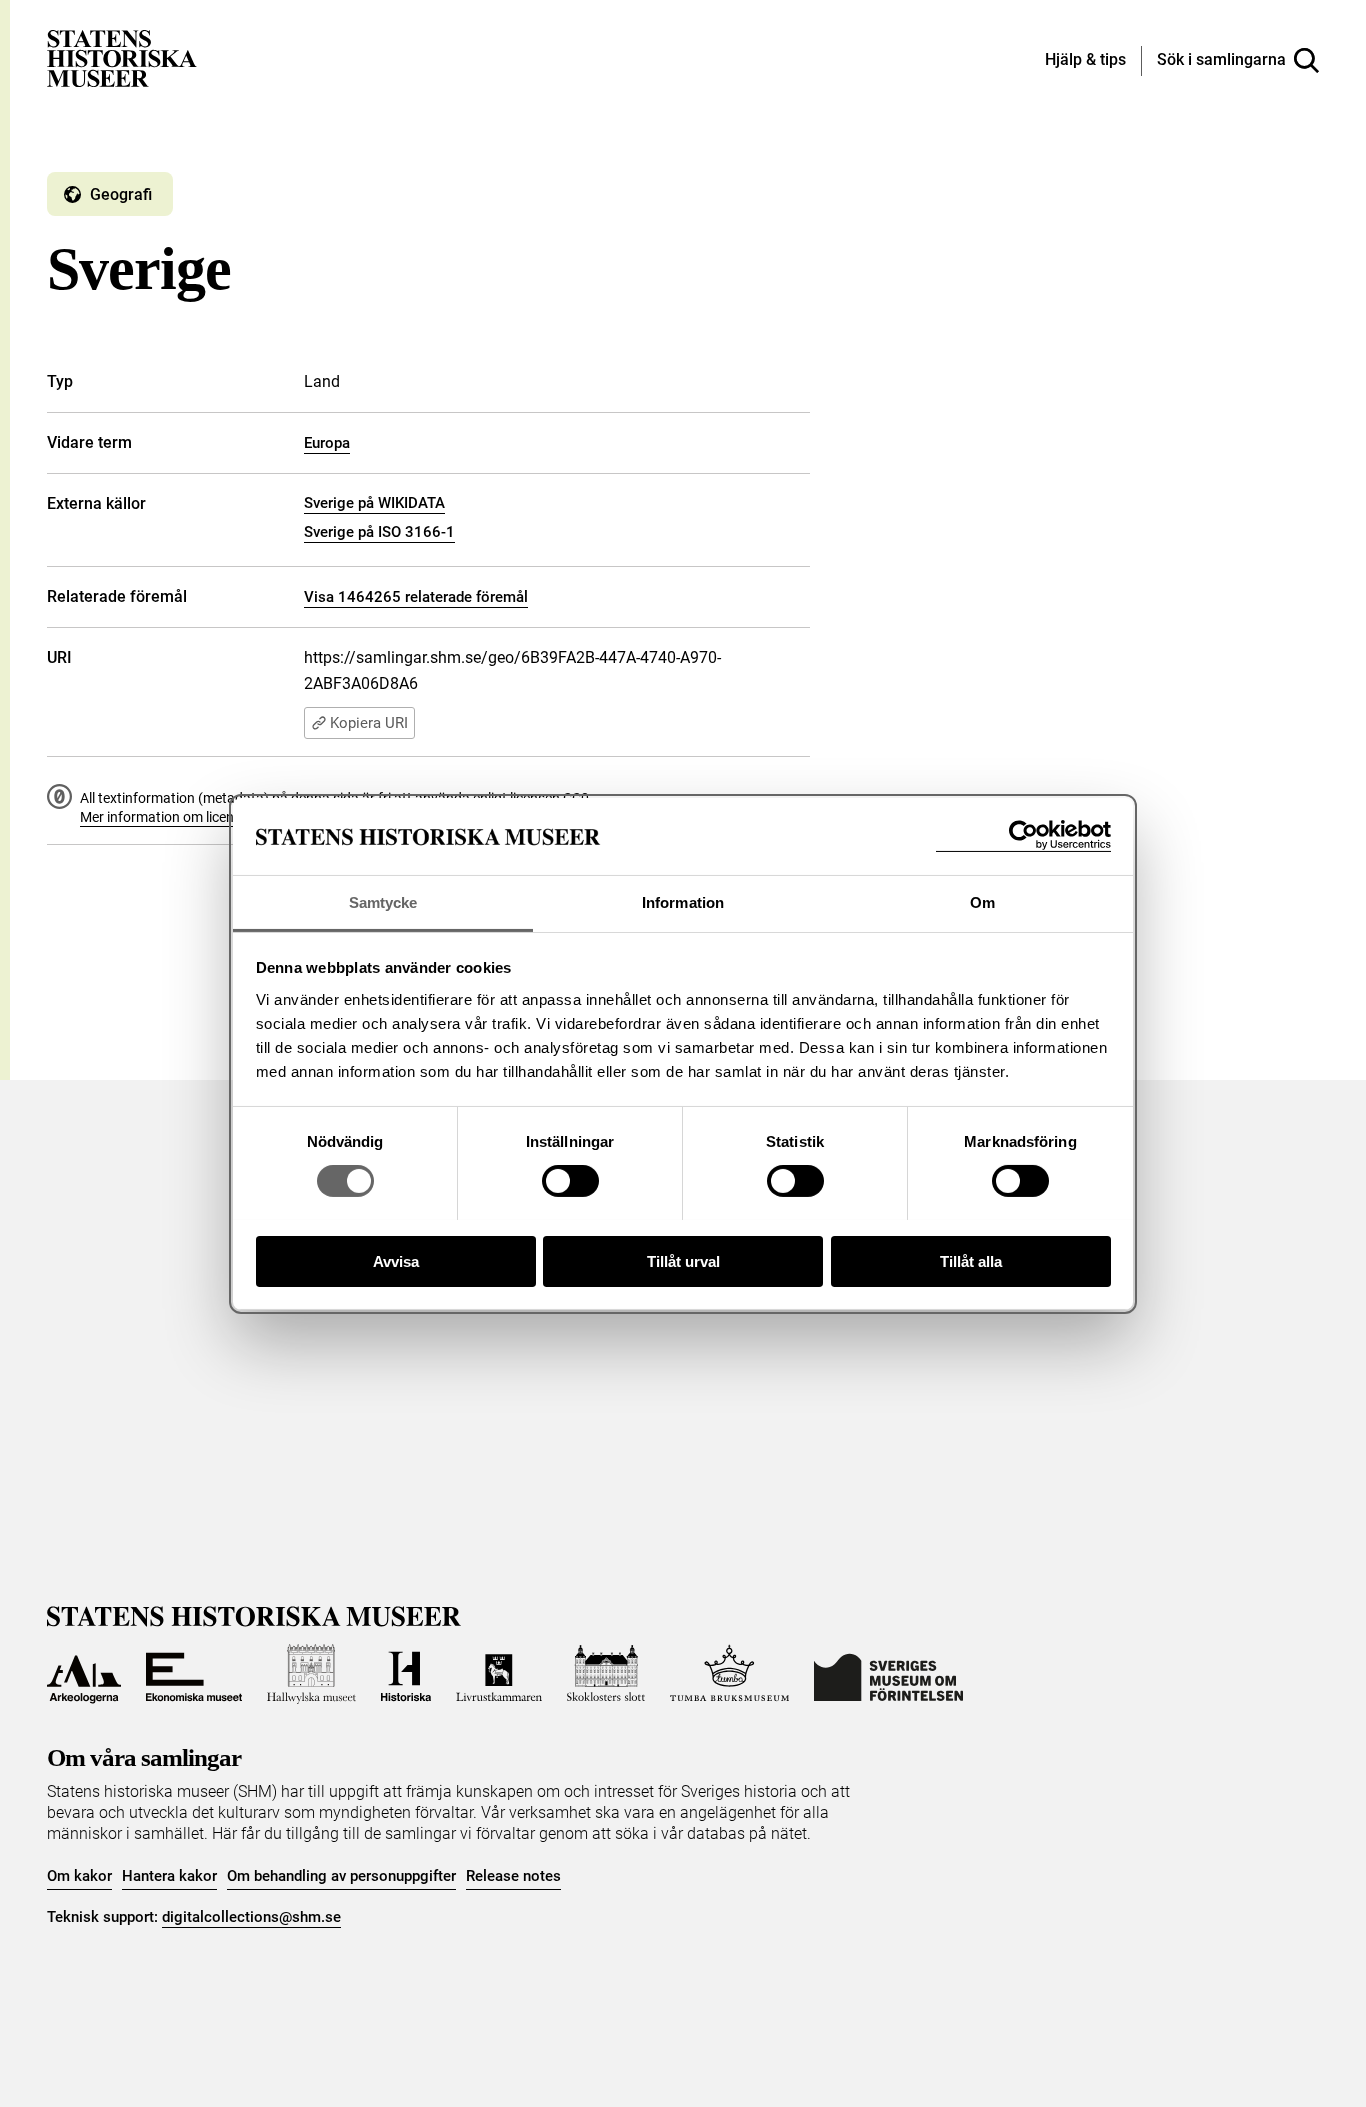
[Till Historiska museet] (406, 1674)
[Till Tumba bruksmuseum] (730, 1674)
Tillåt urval (683, 1260)
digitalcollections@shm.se (251, 1917)
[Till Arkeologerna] (84, 1674)
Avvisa (396, 1260)
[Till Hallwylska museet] (311, 1674)
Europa (327, 443)
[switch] (570, 1181)
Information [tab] (683, 901)
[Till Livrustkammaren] (499, 1674)
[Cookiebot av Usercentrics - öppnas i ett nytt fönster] (1023, 835)
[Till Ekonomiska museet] (194, 1674)
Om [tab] (982, 901)
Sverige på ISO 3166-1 (379, 532)
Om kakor (79, 1876)
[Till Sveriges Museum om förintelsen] (888, 1674)
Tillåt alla (971, 1260)
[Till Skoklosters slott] (606, 1674)
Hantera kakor (169, 1876)
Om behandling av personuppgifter (341, 1876)
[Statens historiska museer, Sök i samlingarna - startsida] (122, 57)
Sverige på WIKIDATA (374, 503)
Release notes (513, 1876)
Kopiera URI (369, 723)
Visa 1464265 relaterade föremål (416, 597)
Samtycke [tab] (383, 901)
